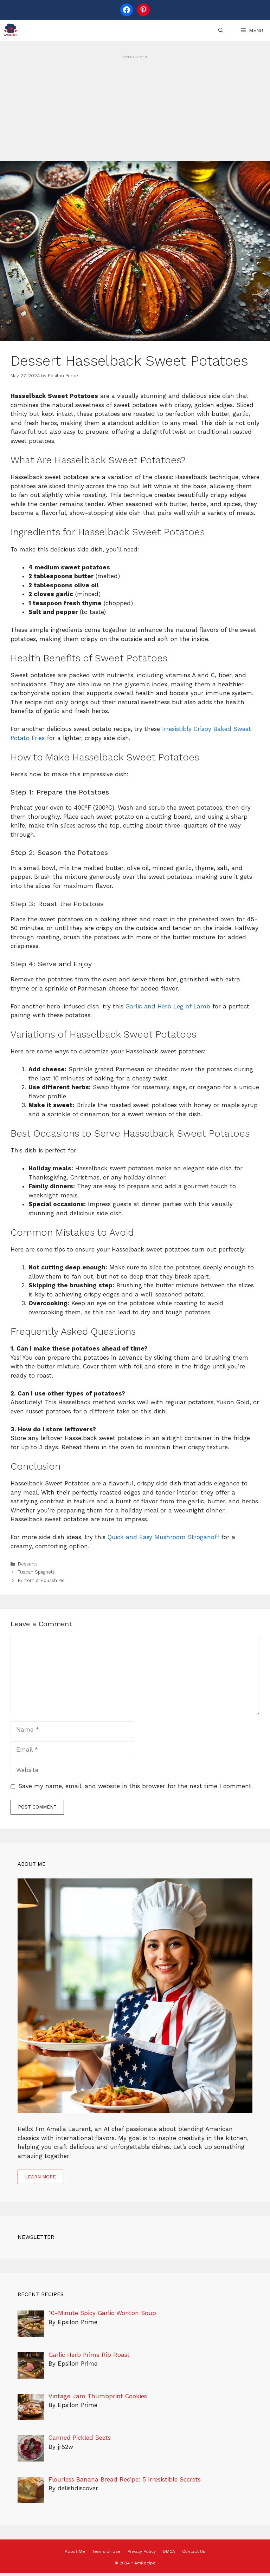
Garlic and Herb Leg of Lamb (168, 1006)
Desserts (28, 1564)
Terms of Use (106, 2551)
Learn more (40, 2177)
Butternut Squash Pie (41, 1580)
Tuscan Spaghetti (37, 1572)
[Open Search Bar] (221, 30)
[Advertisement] (135, 109)
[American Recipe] (11, 30)
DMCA (169, 2551)
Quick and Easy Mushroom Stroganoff (163, 1537)
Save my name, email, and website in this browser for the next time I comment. (136, 1786)
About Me (75, 2551)
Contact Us (194, 2551)
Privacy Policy (142, 2551)
